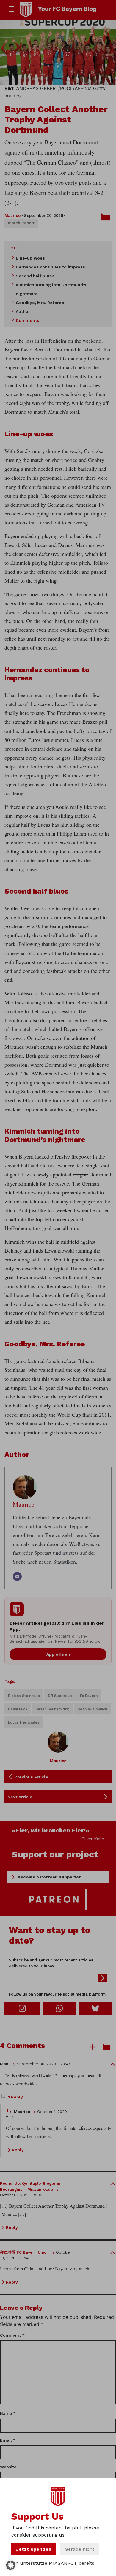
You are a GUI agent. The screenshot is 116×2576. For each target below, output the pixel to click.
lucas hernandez (24, 1722)
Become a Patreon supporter (49, 1877)
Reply (18, 2150)
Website (8, 2467)
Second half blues (35, 276)
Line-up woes (30, 258)
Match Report (21, 223)
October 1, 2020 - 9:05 (21, 2195)
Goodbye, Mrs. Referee (40, 303)
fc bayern (89, 1696)
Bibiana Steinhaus (24, 1696)
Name (8, 2413)
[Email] (17, 1576)
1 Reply (15, 2097)
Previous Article (31, 1777)
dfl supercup (60, 1696)
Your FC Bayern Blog (67, 9)
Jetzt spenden (34, 2549)
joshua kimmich (92, 1709)
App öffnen (58, 1654)
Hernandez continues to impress (50, 267)
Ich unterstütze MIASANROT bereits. (53, 2563)
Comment (12, 2335)
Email (8, 2440)
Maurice (12, 215)
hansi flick (18, 1709)
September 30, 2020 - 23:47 (44, 2064)
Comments (28, 320)
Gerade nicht (80, 2549)
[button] (11, 2565)
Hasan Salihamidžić (52, 1709)
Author (23, 311)
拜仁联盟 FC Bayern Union (24, 2252)
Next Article (20, 1797)
